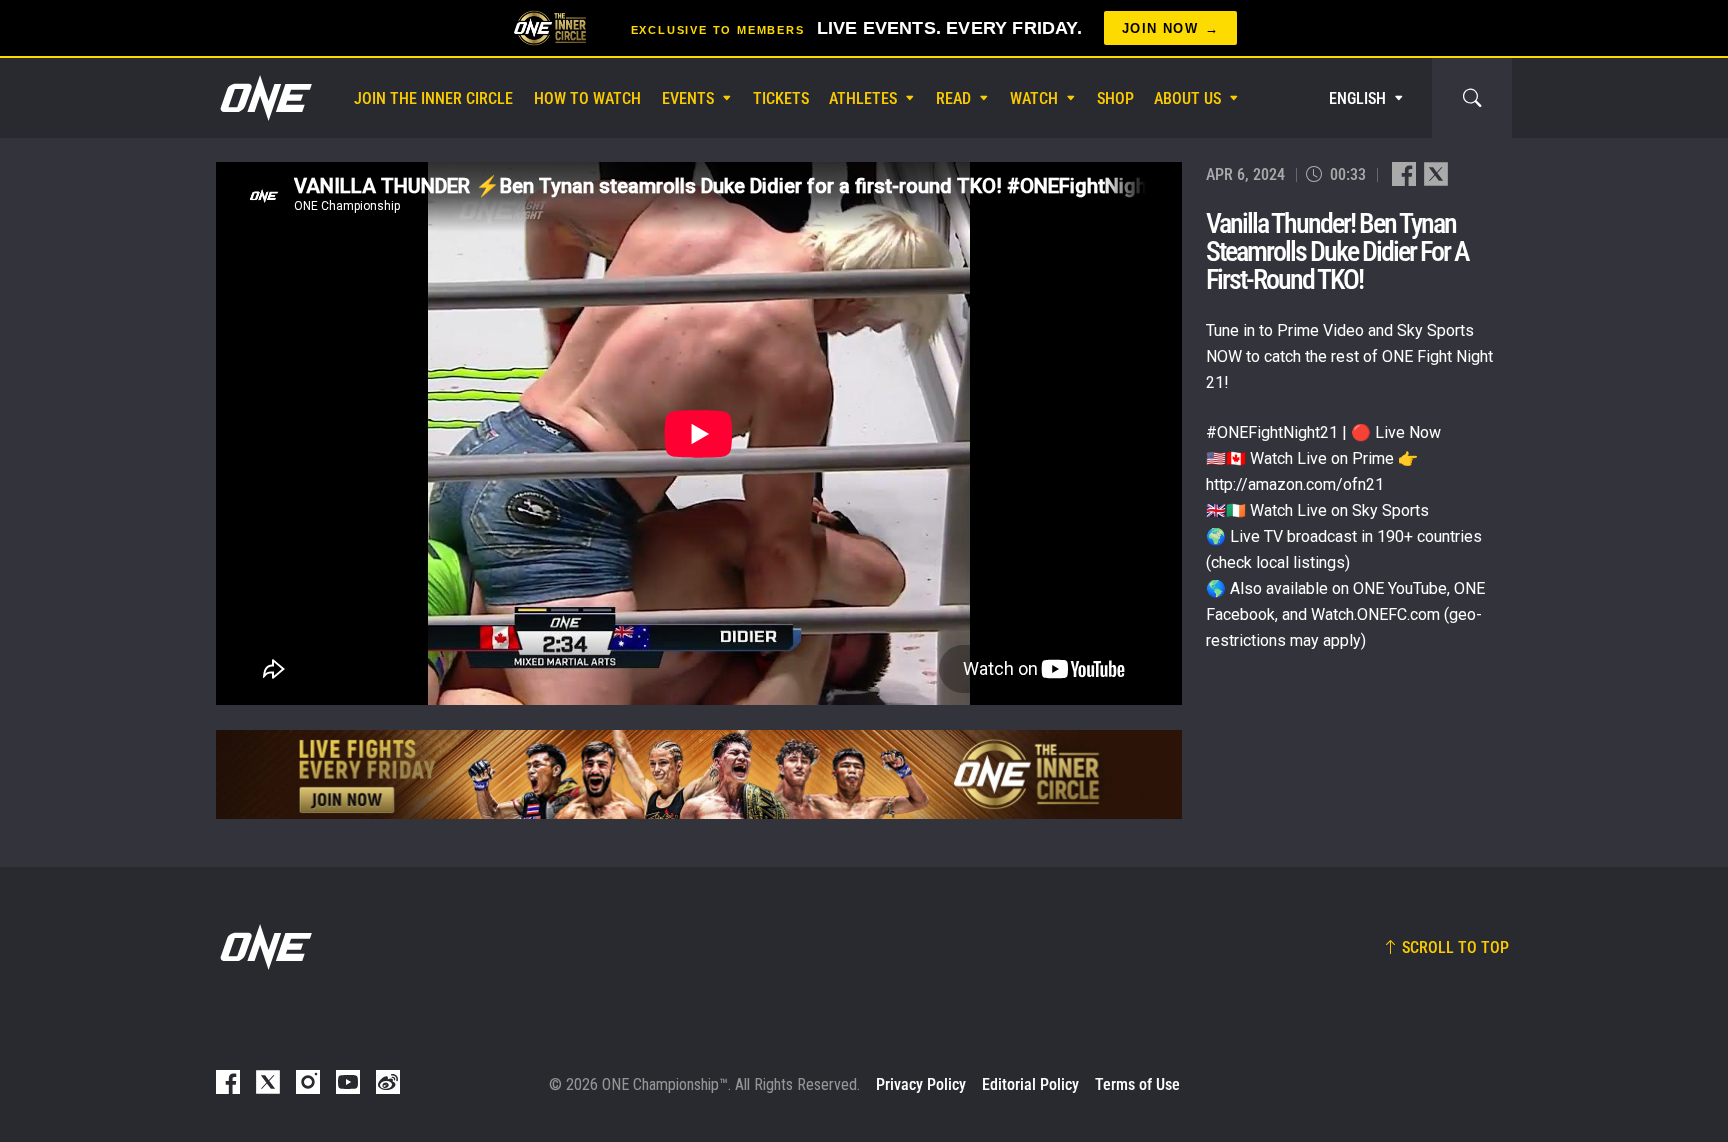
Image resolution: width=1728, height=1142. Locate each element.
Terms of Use (1137, 1084)
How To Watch (587, 98)
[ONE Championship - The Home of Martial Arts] (264, 98)
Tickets (781, 98)
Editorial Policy (1030, 1084)
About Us (1187, 98)
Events (688, 98)
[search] (1472, 98)
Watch (1034, 98)
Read (953, 98)
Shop (1115, 98)
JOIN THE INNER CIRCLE (433, 98)
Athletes (863, 98)
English (1357, 98)
